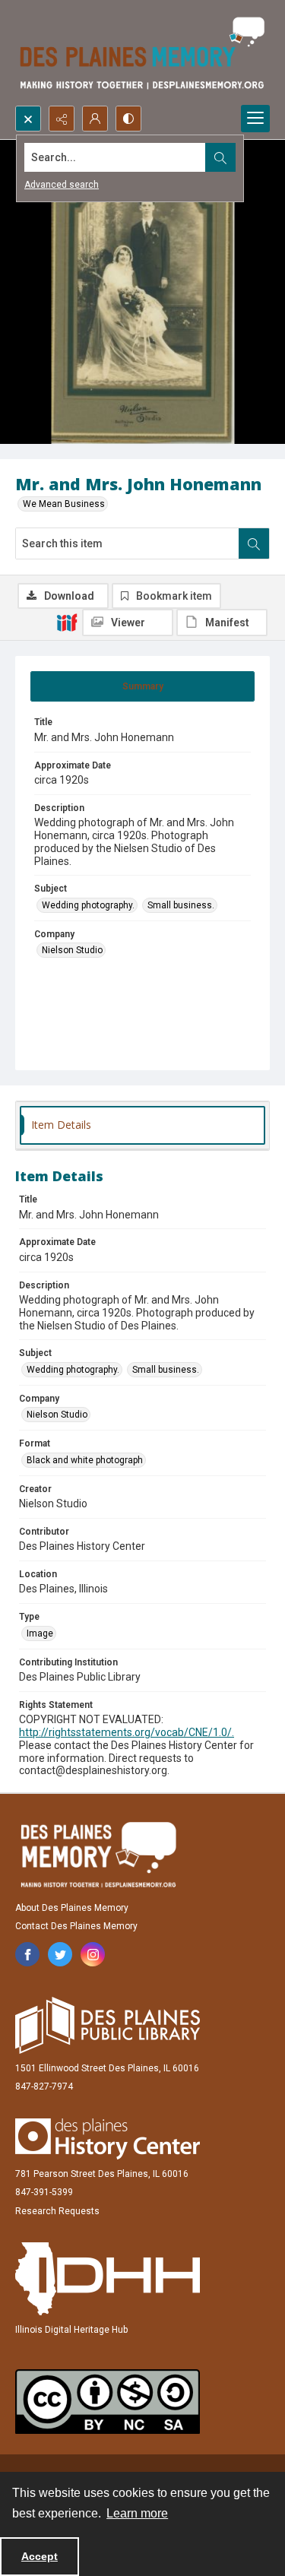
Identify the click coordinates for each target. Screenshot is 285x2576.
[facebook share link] (27, 1954)
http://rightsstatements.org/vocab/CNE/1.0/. (127, 1732)
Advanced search (62, 185)
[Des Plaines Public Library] (108, 2025)
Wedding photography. (88, 905)
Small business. (181, 905)
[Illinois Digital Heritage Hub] (108, 2279)
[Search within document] (254, 543)
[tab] (142, 686)
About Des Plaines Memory (72, 1908)
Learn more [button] (137, 2513)
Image (40, 1633)
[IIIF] (67, 622)
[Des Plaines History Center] (108, 2139)
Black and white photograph (85, 1460)
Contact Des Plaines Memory (76, 1926)
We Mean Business (64, 504)
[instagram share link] (93, 1954)
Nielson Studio (72, 950)
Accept (40, 2556)
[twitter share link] (60, 1954)
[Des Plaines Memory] (98, 1855)
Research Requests (57, 2211)
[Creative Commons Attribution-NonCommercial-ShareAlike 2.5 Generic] (108, 2402)
